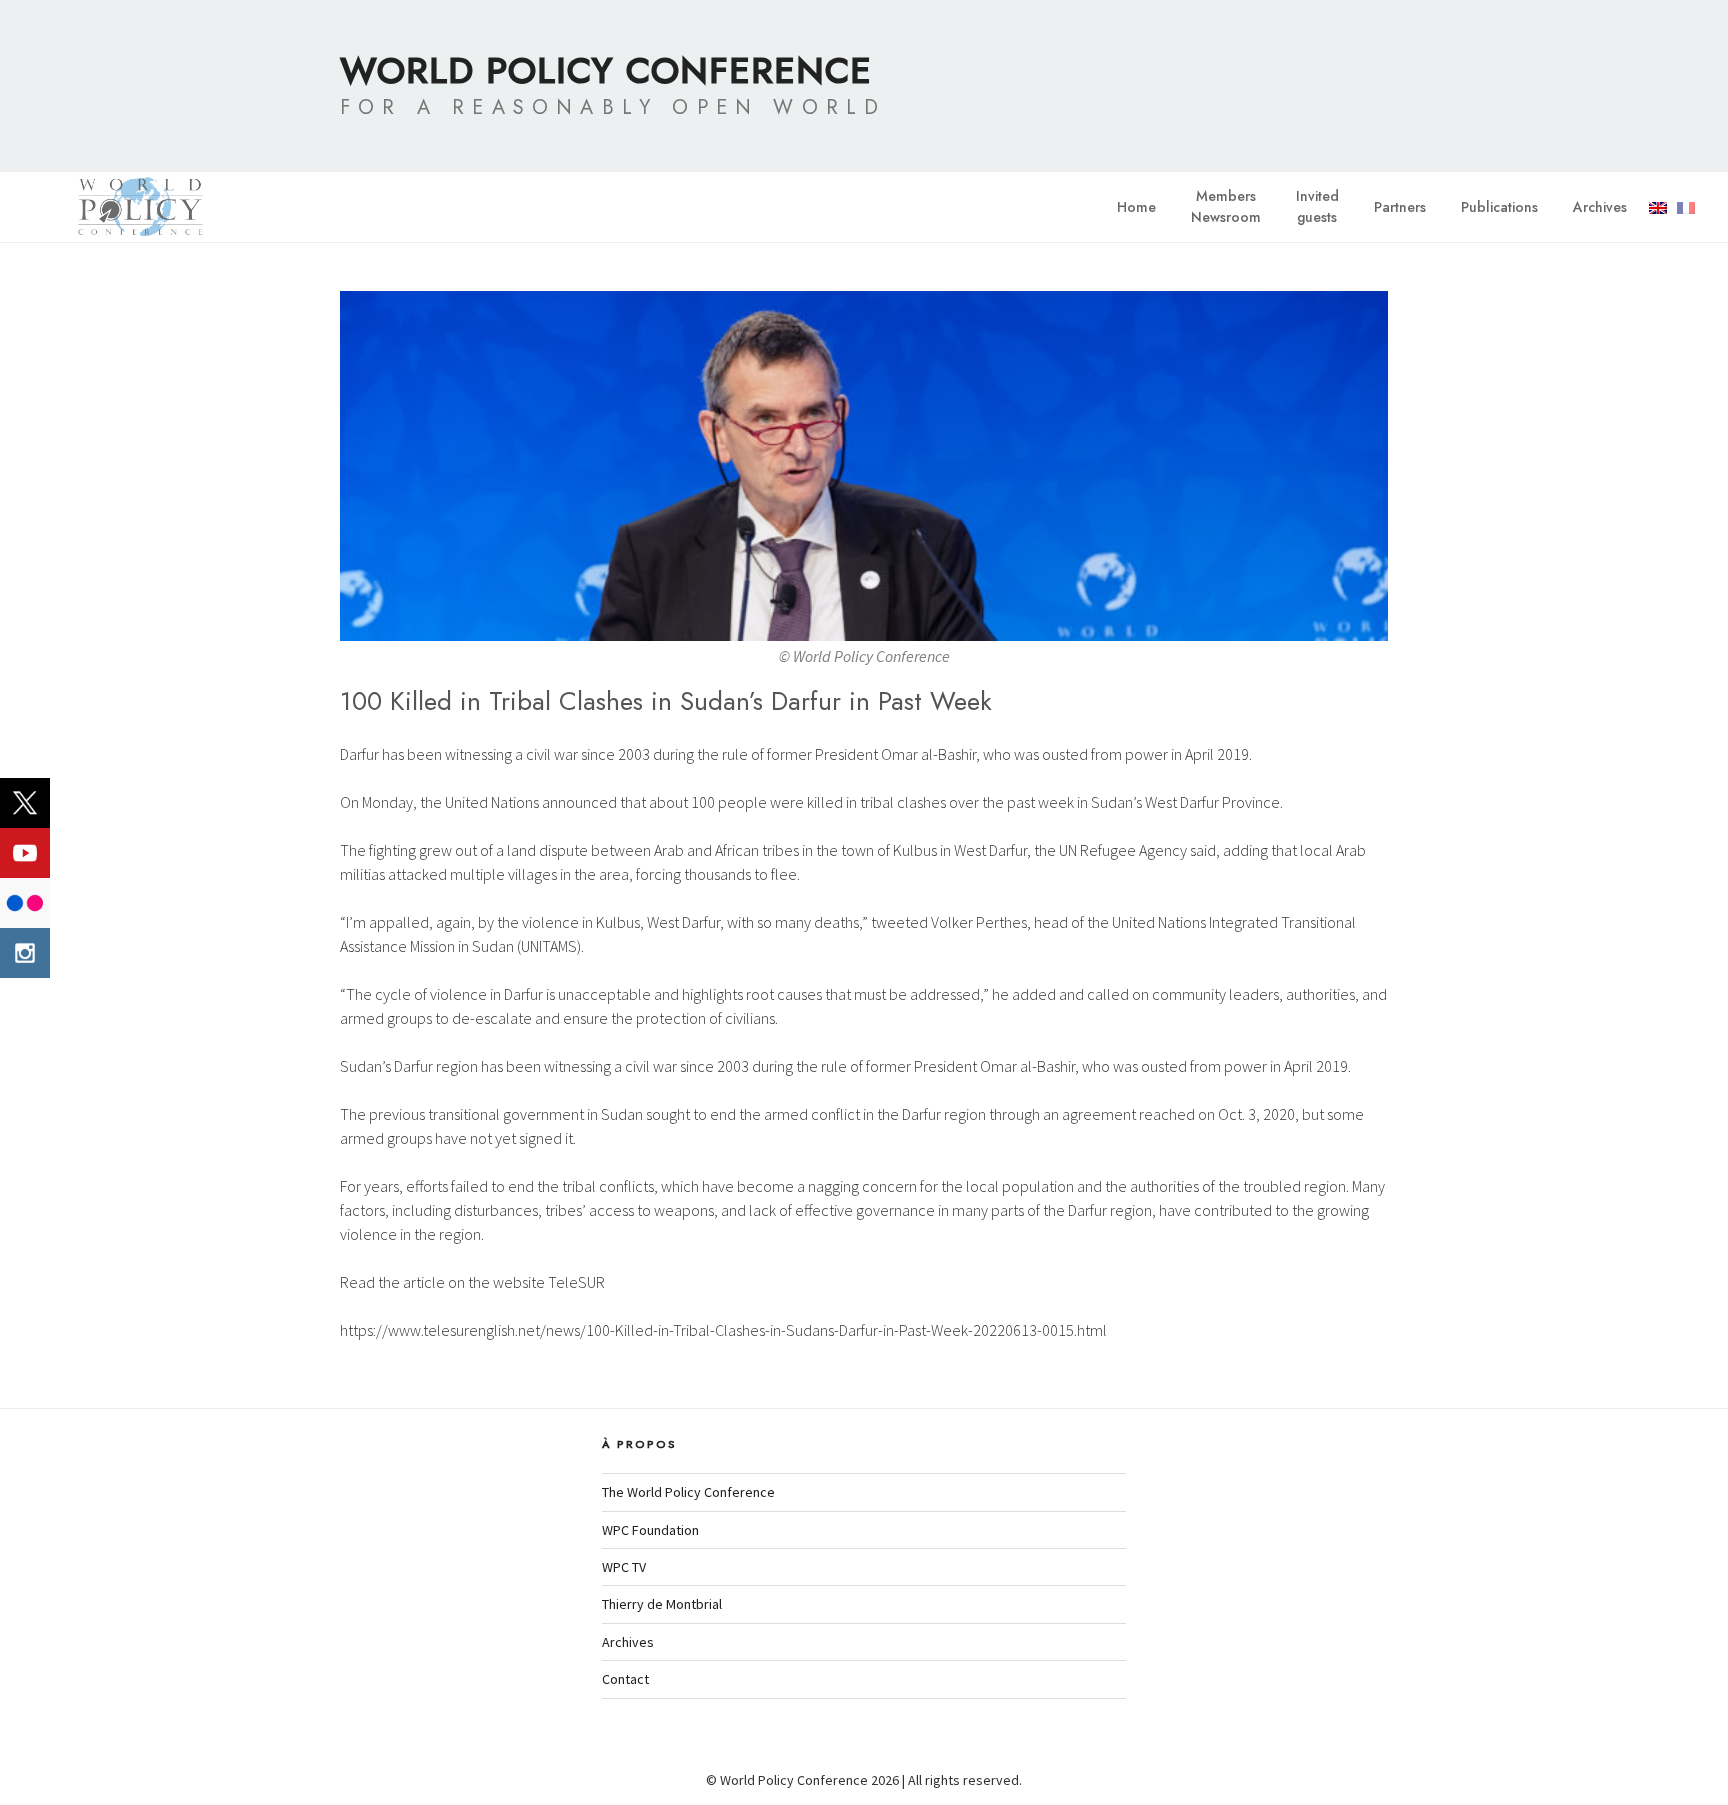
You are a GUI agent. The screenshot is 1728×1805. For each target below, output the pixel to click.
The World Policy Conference (688, 1492)
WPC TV (624, 1567)
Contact (625, 1679)
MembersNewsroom (1226, 206)
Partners (1400, 207)
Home (1136, 207)
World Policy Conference (606, 70)
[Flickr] (25, 903)
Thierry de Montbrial (662, 1604)
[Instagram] (25, 953)
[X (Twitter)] (25, 803)
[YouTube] (25, 853)
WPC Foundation (650, 1530)
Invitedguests (1317, 206)
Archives (1600, 207)
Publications (1499, 207)
